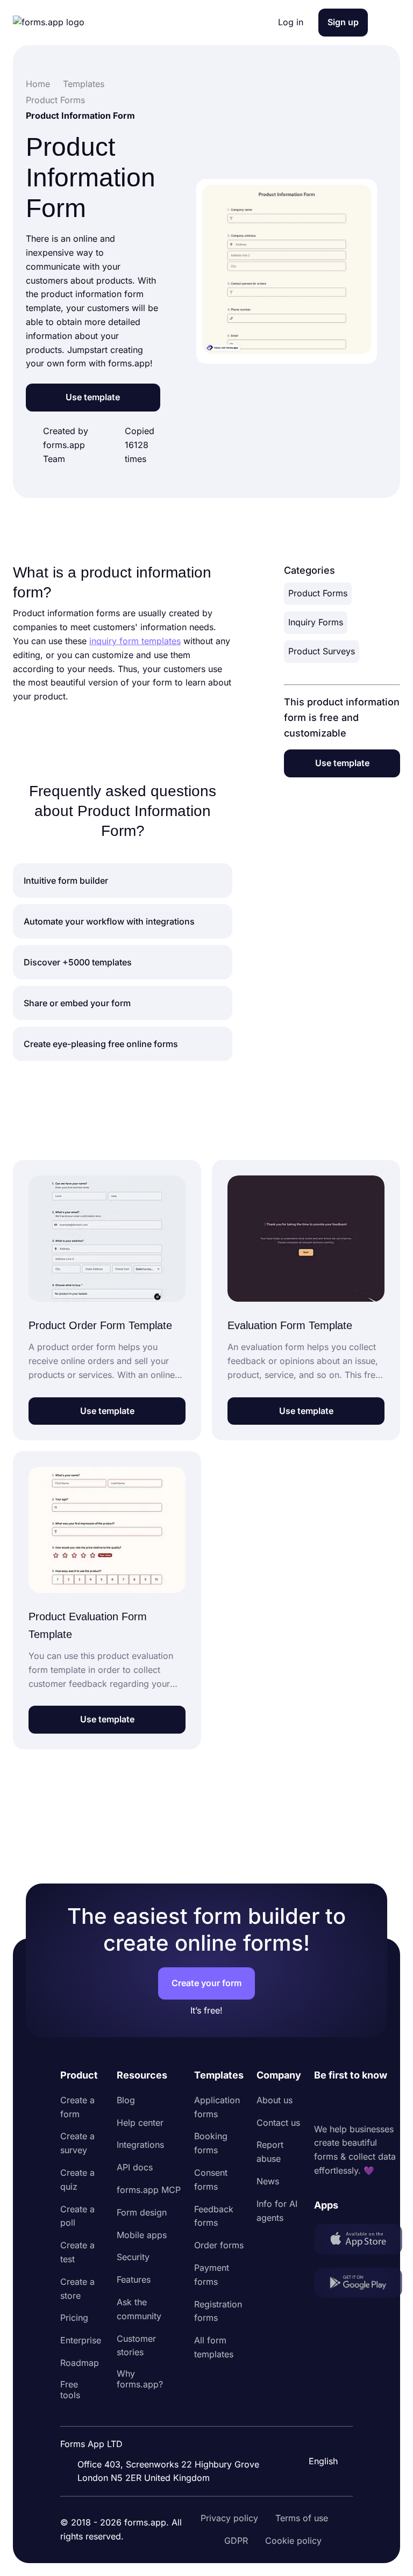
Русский (325, 2409)
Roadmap (80, 2363)
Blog (126, 2100)
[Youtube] (394, 2103)
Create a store (77, 2289)
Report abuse (270, 2152)
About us (275, 2100)
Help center (140, 2123)
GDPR (236, 2541)
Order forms (219, 2245)
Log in (291, 22)
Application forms (217, 2107)
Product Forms (318, 593)
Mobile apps (142, 2235)
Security (133, 2257)
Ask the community (139, 2309)
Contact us (278, 2123)
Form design (142, 2212)
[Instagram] (346, 2103)
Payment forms (212, 2275)
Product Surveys (322, 651)
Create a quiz (77, 2180)
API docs (135, 2167)
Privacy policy (229, 2518)
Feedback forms (214, 2216)
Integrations (140, 2145)
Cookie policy (293, 2541)
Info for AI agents (277, 2211)
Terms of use (302, 2518)
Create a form (77, 2107)
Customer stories (136, 2346)
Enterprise (81, 2340)
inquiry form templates (135, 641)
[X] (370, 2103)
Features (134, 2279)
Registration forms (218, 2311)
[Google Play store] (358, 2285)
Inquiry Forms (316, 622)
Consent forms (211, 2180)
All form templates (214, 2347)
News (268, 2181)
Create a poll (77, 2216)
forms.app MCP (149, 2190)
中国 (316, 2432)
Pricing (74, 2318)
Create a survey (77, 2143)
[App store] (358, 2241)
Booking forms (211, 2143)
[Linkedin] (323, 2103)
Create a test (77, 2252)
